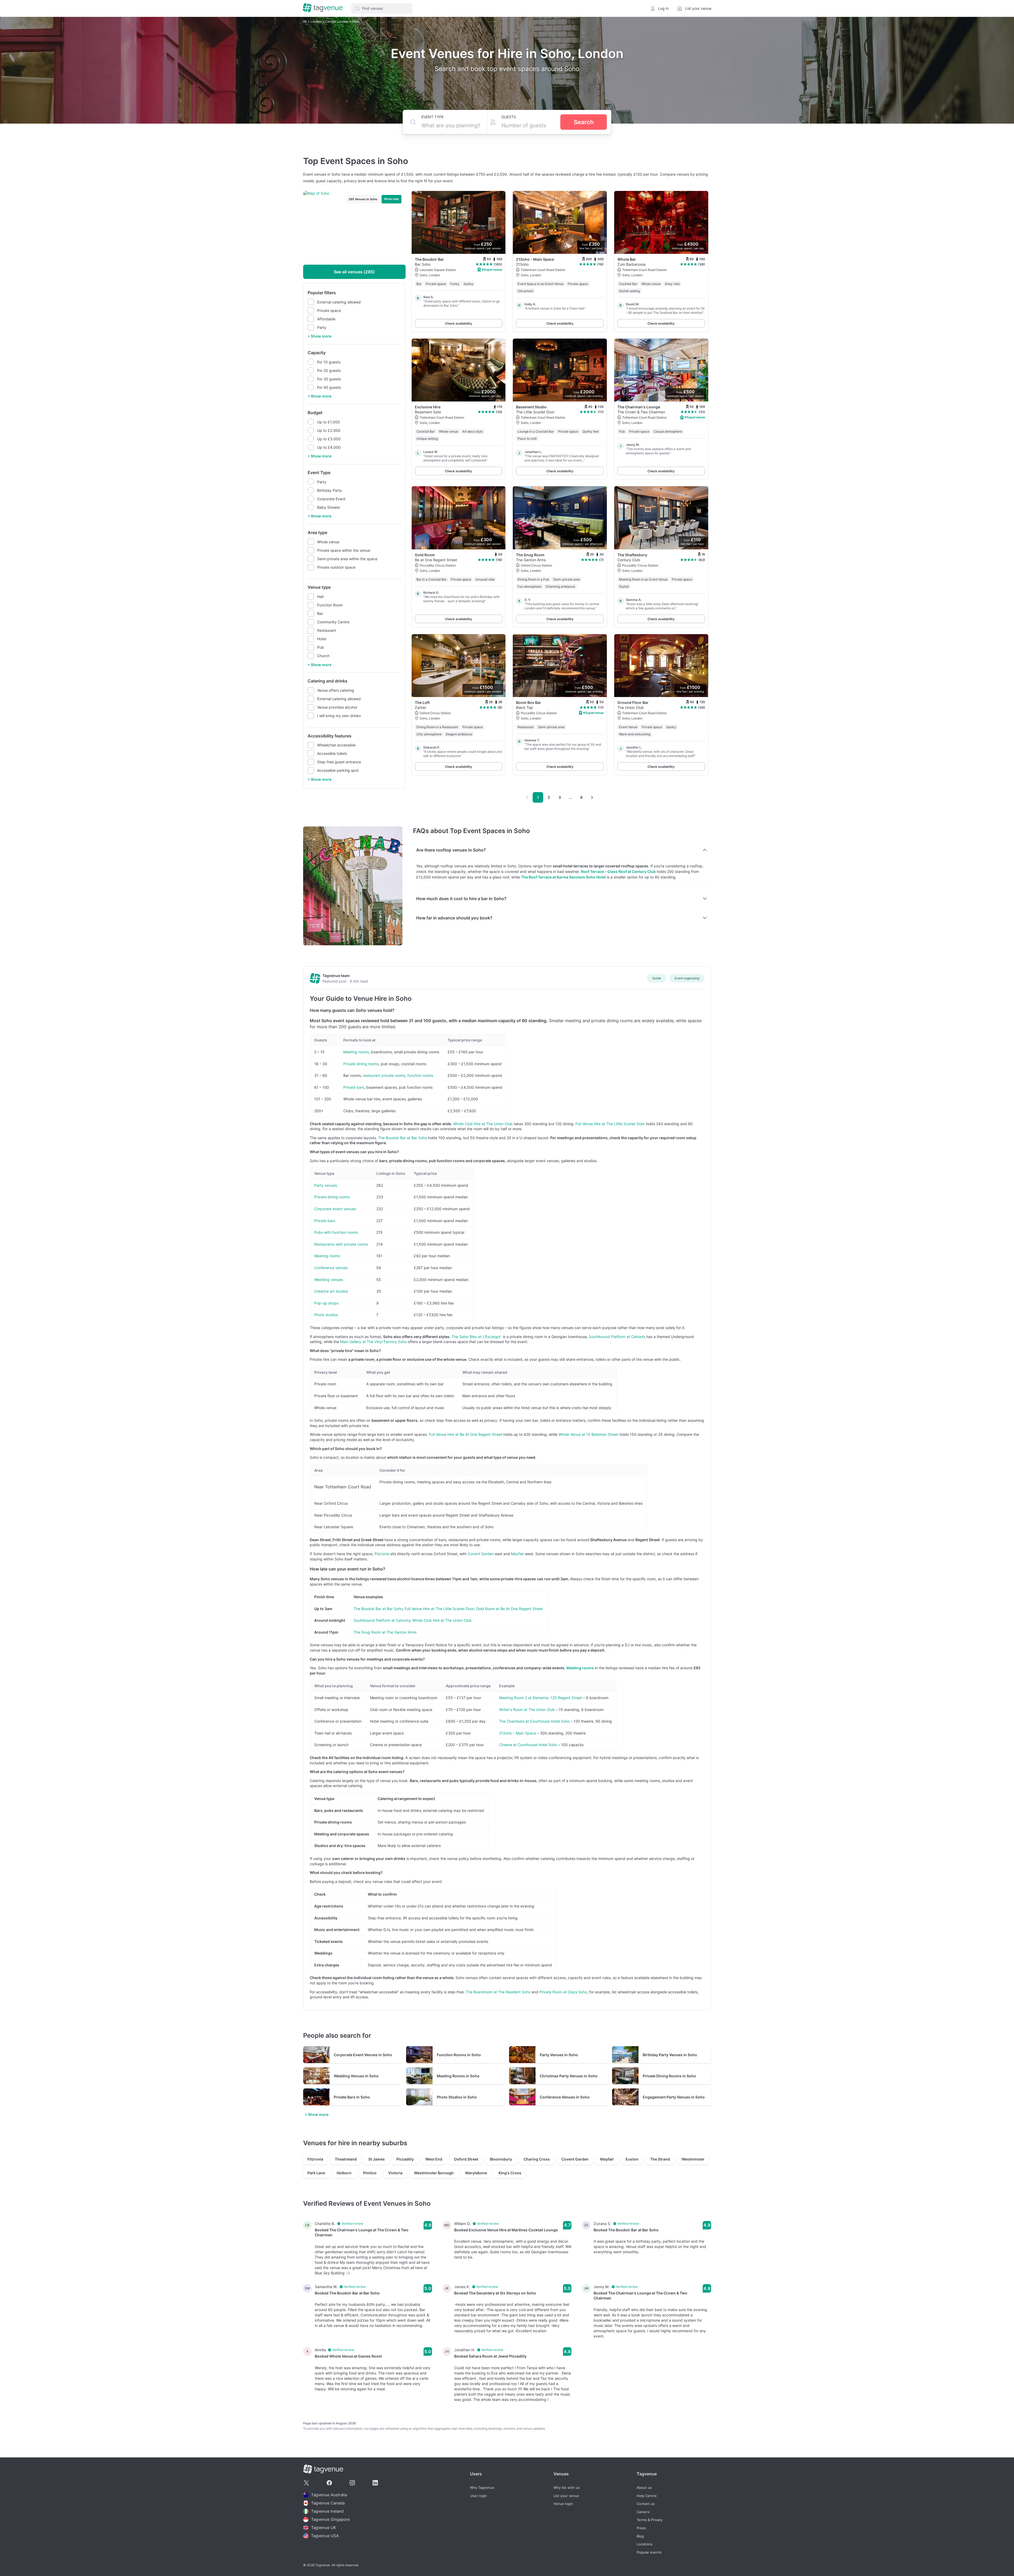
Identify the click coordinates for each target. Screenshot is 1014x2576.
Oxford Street (466, 2159)
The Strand (660, 2159)
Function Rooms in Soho (459, 2055)
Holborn (344, 2173)
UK (305, 22)
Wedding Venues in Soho (356, 2076)
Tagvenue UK (324, 2528)
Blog (640, 2536)
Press (641, 2528)
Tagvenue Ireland (327, 2511)
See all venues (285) (354, 272)
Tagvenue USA (325, 2536)
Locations (645, 2544)
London (316, 22)
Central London (337, 22)
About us (644, 2488)
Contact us (646, 2504)
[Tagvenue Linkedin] (375, 2483)
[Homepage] (323, 8)
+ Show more (320, 336)
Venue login (563, 2504)
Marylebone (476, 2173)
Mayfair (607, 2159)
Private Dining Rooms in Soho (669, 2076)
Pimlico (370, 2173)
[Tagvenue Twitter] (306, 2483)
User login (478, 2496)
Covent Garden (575, 2159)
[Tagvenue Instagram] (352, 2483)
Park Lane (316, 2173)
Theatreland (346, 2159)
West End (434, 2159)
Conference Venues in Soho (565, 2097)
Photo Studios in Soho (457, 2097)
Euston (632, 2159)
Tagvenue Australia (329, 2495)
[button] (382, 8)
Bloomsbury (501, 2159)
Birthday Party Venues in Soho (670, 2055)
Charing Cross (537, 2159)
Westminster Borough (434, 2173)
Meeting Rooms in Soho (458, 2076)
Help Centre (647, 2496)
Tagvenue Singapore (330, 2519)
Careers (643, 2512)
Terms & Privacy (650, 2520)
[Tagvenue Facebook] (329, 2483)
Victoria (395, 2173)
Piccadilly (405, 2159)
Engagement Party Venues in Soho (674, 2097)
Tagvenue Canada (328, 2503)
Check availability (459, 323)
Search (584, 122)
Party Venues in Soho (559, 2055)
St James (377, 2159)
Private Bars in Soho (352, 2097)
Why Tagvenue (482, 2488)
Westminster (693, 2159)
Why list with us (567, 2488)
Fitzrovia (315, 2159)
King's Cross (510, 2173)
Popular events (649, 2552)
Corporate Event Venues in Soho (363, 2055)
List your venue (566, 2496)
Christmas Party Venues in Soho (569, 2076)
